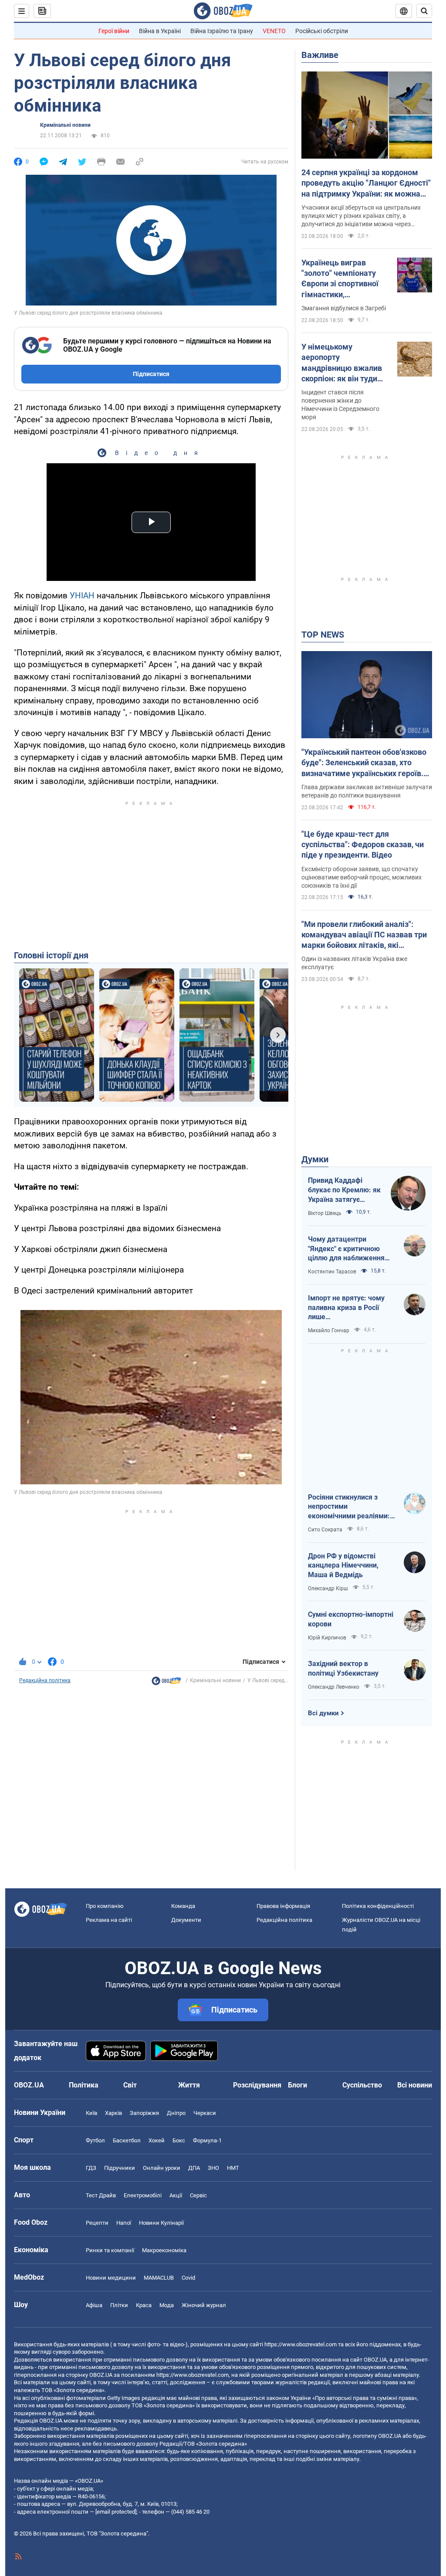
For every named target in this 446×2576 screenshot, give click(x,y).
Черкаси (205, 2113)
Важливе (320, 55)
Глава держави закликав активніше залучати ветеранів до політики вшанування (367, 791)
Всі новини (415, 2085)
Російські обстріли (322, 31)
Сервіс (198, 2195)
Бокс (179, 2140)
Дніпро (176, 2113)
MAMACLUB (159, 2278)
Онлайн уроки (162, 2168)
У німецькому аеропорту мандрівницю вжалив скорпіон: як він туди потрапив (342, 363)
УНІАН (82, 596)
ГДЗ (91, 2168)
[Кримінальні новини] (166, 1683)
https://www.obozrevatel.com (301, 2344)
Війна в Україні (160, 31)
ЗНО (213, 2168)
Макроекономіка (164, 2250)
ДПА (194, 2168)
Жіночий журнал (204, 2305)
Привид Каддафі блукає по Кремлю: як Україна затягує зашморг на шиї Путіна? (344, 1190)
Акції (176, 2195)
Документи (186, 1920)
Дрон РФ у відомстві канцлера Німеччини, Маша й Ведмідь (343, 1565)
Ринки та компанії (110, 2250)
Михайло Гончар (329, 1330)
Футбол (95, 2140)
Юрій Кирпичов (327, 1638)
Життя (189, 2085)
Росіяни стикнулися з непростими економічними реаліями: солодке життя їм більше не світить (350, 1507)
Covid (188, 2278)
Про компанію (105, 1906)
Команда (183, 1906)
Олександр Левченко (334, 1687)
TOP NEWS (323, 635)
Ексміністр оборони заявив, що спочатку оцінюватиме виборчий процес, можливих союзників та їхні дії (362, 877)
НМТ (233, 2168)
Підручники (120, 2168)
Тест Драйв (101, 2195)
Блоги (297, 2085)
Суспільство (362, 2085)
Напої (124, 2223)
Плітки (119, 2305)
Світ (130, 2085)
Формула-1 (207, 2140)
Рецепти (97, 2223)
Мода (167, 2305)
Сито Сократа (325, 1530)
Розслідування (257, 2085)
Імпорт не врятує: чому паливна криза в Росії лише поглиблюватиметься (346, 1308)
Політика (84, 2085)
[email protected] (116, 2512)
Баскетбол (127, 2140)
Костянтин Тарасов (332, 1272)
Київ (91, 2113)
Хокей (157, 2140)
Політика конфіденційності (378, 1906)
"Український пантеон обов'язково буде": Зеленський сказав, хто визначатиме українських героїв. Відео (364, 763)
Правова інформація (283, 1906)
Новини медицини (111, 2278)
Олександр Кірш (328, 1588)
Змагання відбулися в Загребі (344, 308)
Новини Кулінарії (161, 2223)
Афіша (94, 2305)
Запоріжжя (144, 2113)
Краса (144, 2305)
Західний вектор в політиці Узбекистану (343, 1668)
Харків (113, 2113)
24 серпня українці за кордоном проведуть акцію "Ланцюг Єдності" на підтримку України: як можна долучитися (366, 183)
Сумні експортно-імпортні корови (351, 1619)
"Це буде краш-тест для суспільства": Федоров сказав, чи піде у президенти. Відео (363, 845)
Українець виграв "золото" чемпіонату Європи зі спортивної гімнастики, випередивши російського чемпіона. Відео (342, 279)
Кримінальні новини (65, 125)
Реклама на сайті (109, 1920)
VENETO (274, 31)
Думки (315, 1159)
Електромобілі (143, 2195)
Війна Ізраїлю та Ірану (222, 31)
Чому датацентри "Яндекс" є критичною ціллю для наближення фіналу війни (346, 1249)
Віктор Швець (325, 1213)
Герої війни (114, 31)
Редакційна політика (45, 1680)
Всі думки (323, 1713)
